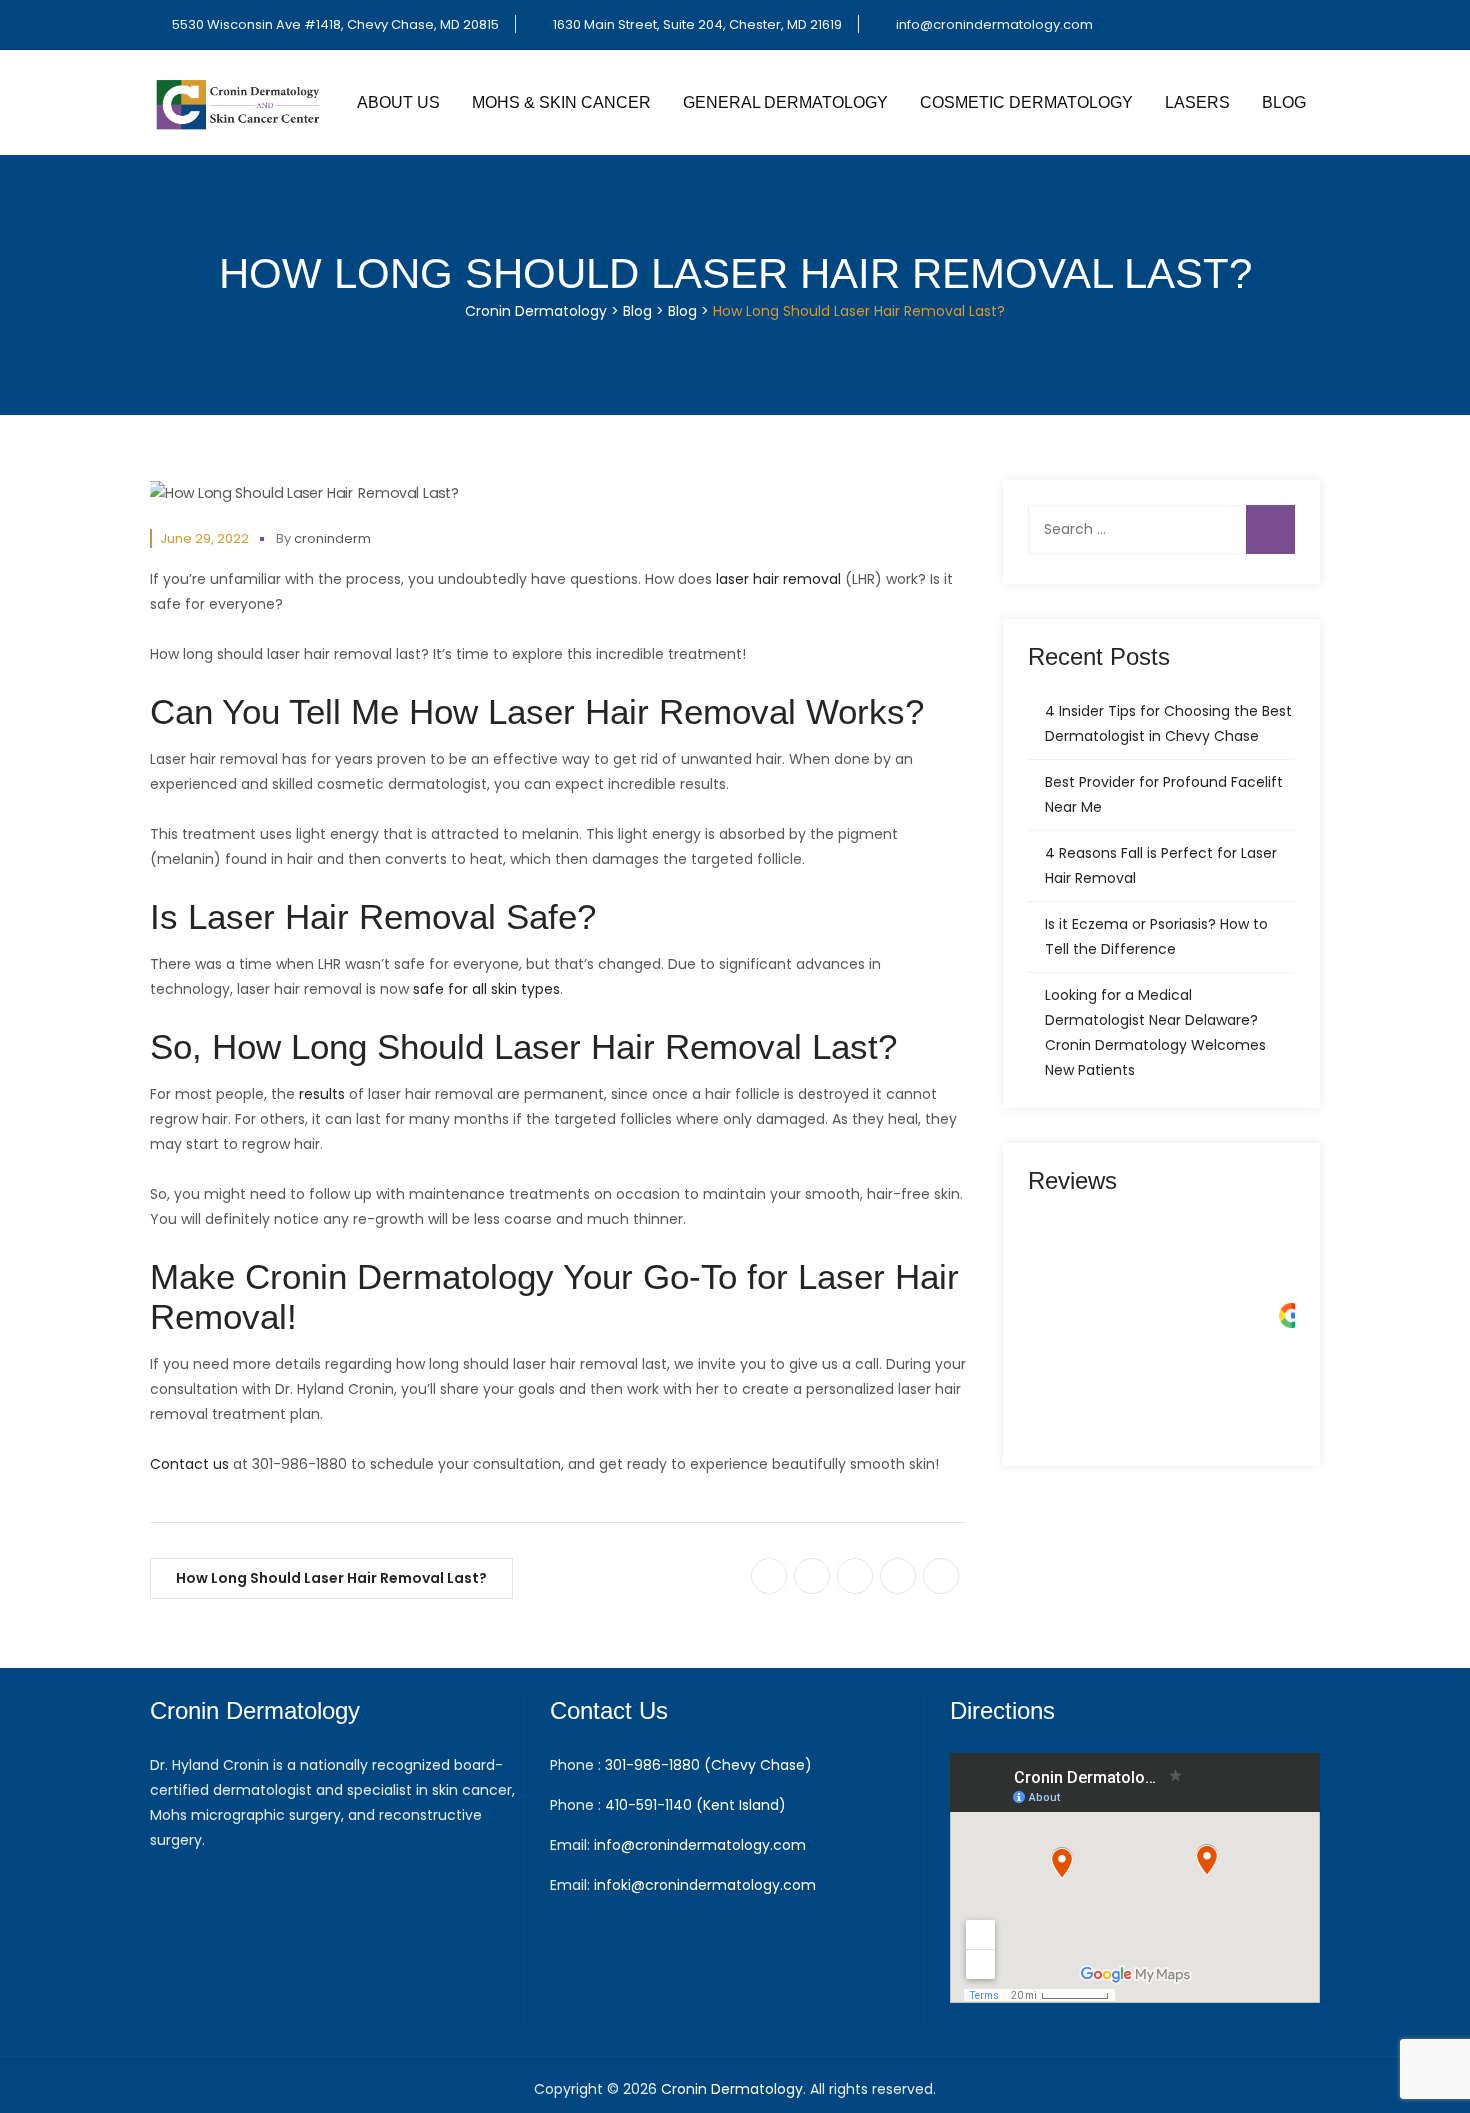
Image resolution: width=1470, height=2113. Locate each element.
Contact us (189, 1464)
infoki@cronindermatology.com (705, 1885)
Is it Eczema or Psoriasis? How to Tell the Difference (1156, 936)
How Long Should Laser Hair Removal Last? (331, 1578)
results (322, 1094)
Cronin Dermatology (732, 2089)
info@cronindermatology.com (994, 24)
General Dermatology (785, 102)
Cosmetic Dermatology (1026, 102)
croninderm (332, 538)
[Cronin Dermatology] (240, 102)
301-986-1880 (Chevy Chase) (708, 1765)
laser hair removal (778, 579)
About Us (398, 102)
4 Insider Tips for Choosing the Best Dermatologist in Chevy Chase (1168, 723)
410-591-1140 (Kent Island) (695, 1805)
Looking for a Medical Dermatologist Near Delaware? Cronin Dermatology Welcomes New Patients (1155, 1032)
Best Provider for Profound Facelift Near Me (1164, 794)
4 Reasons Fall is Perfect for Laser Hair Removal (1161, 865)
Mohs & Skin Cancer (561, 102)
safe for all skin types (486, 989)
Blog (1284, 102)
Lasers (1197, 102)
